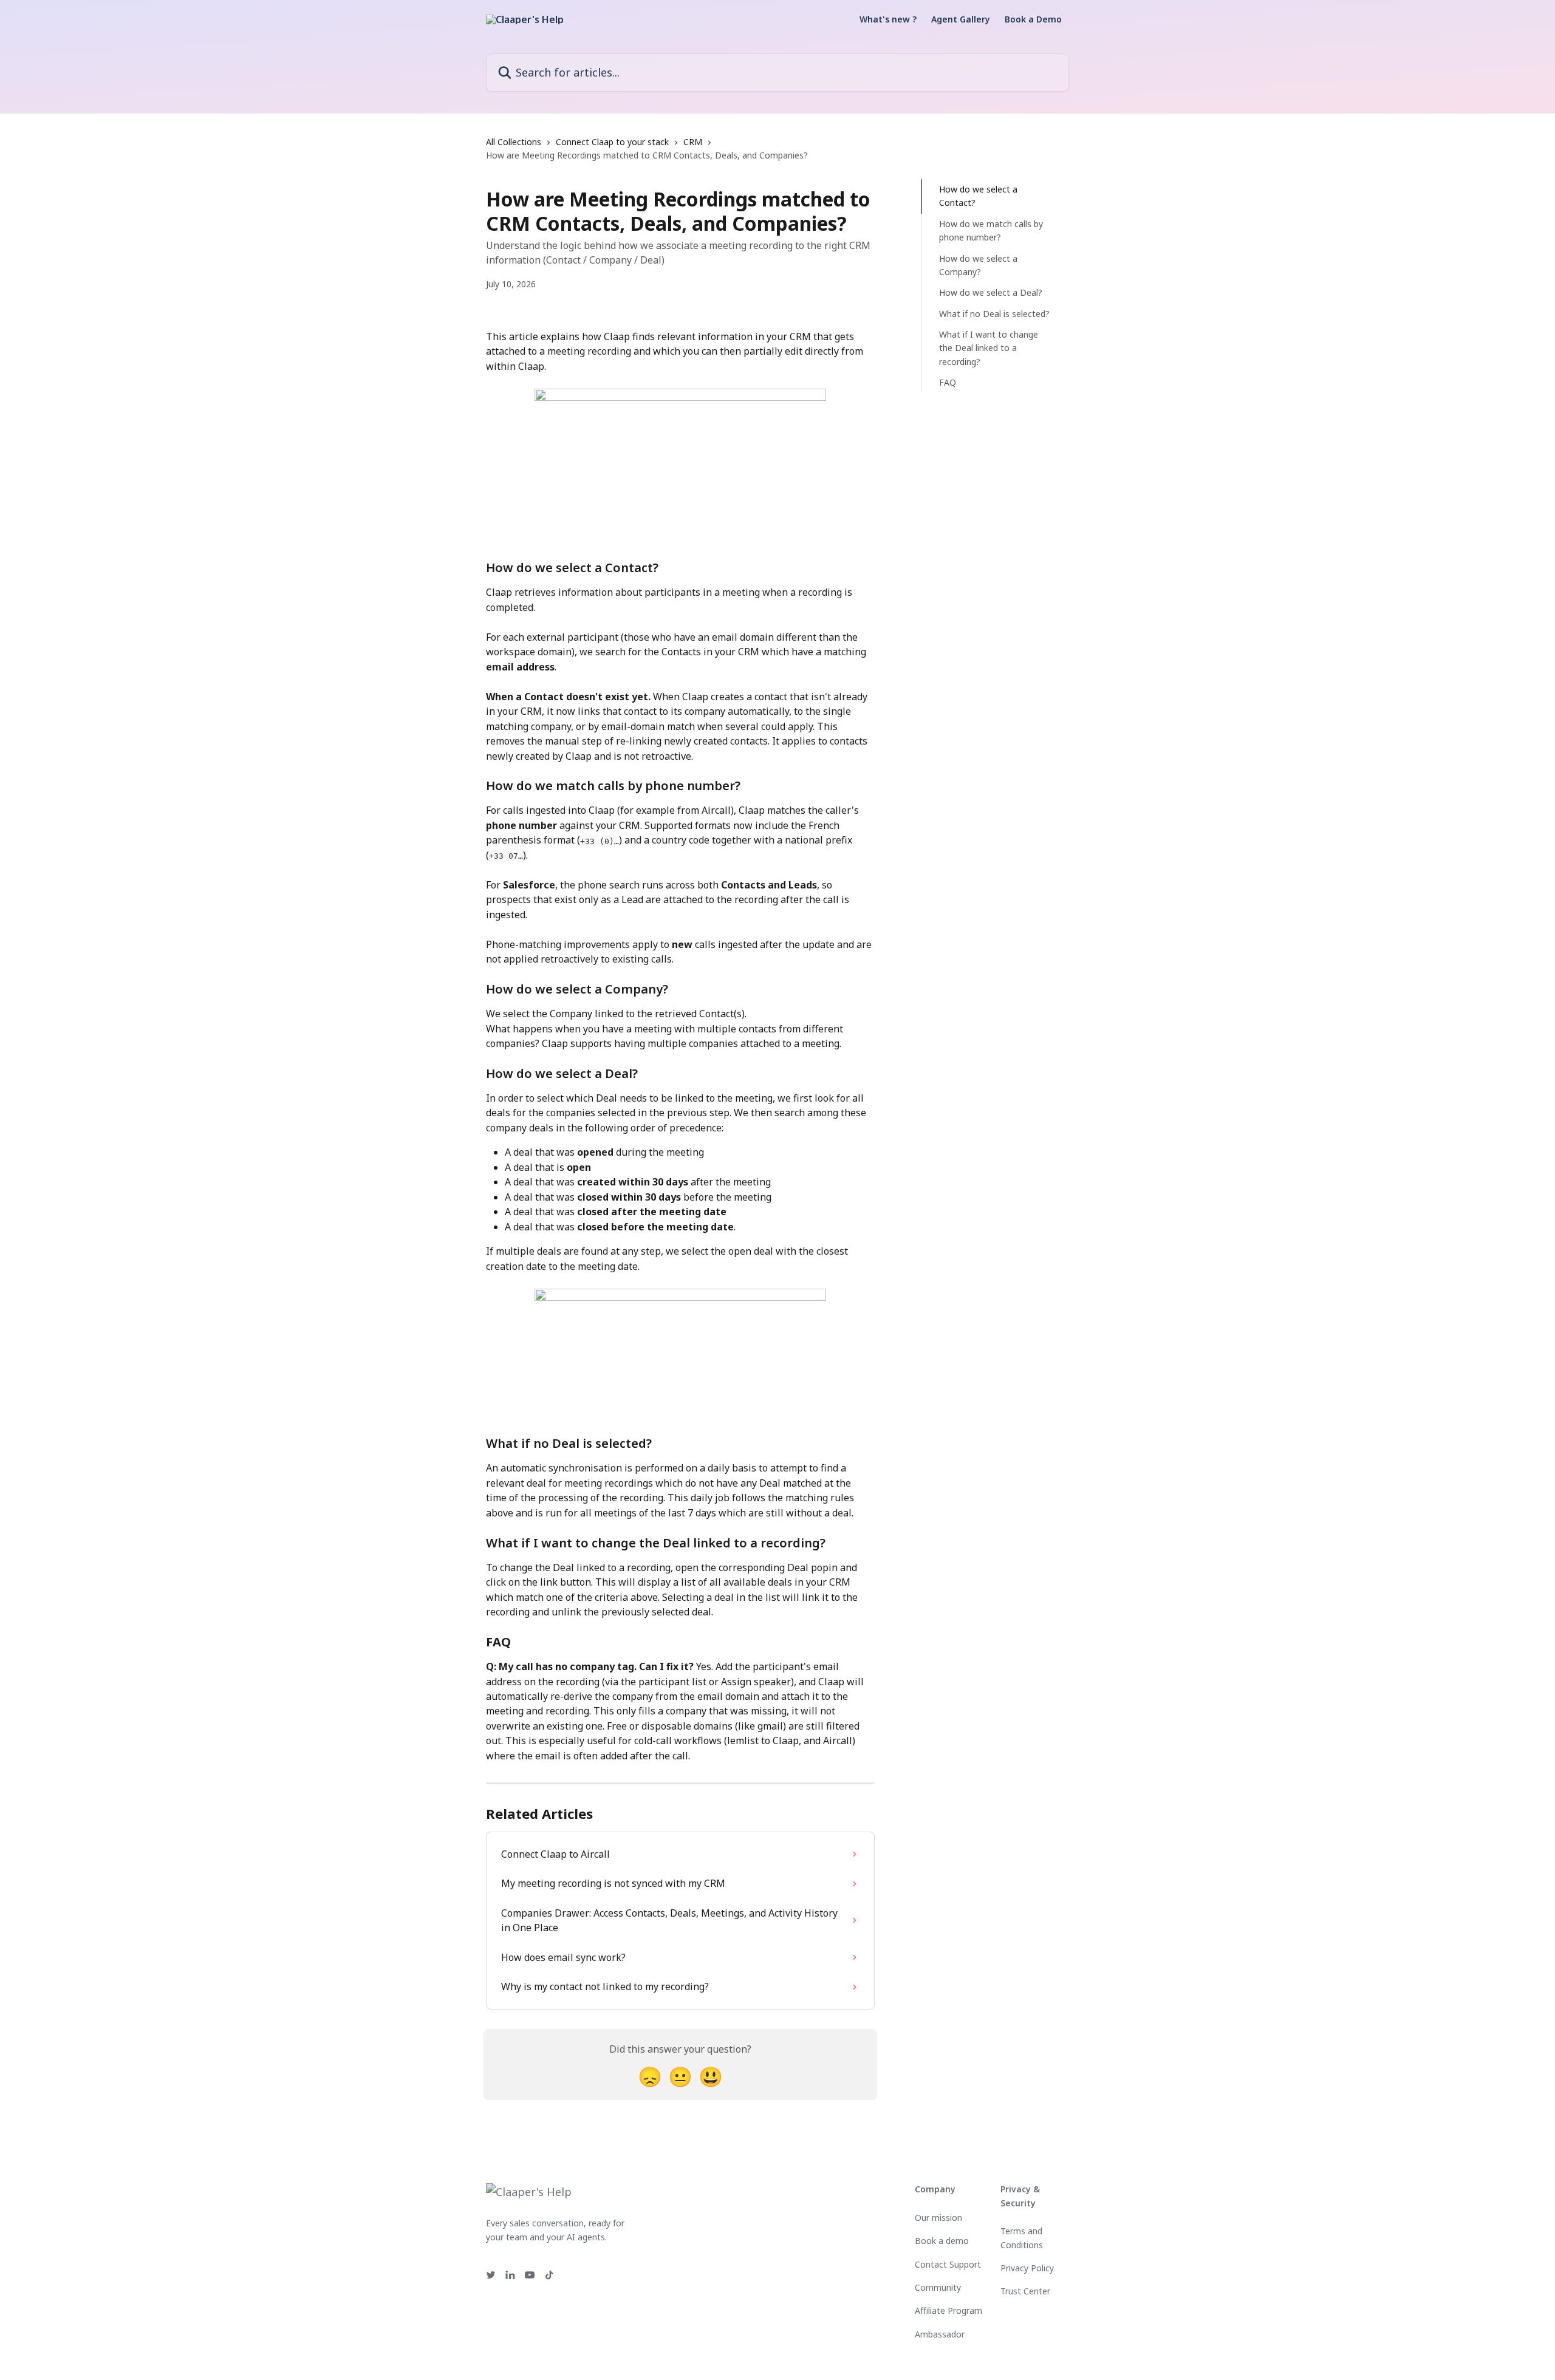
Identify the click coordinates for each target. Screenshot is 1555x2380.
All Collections (514, 142)
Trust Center (1025, 2291)
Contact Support (948, 2264)
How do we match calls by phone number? (991, 230)
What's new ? (888, 19)
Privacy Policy (1027, 2268)
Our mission (938, 2218)
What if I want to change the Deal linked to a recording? (989, 348)
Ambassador (940, 2334)
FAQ (948, 382)
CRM (693, 142)
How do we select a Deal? (991, 292)
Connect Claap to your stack (612, 142)
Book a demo (942, 2241)
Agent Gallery (961, 19)
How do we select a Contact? (978, 196)
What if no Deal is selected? (994, 314)
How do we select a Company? (978, 264)
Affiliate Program (948, 2310)
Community (938, 2287)
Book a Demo (1033, 19)
